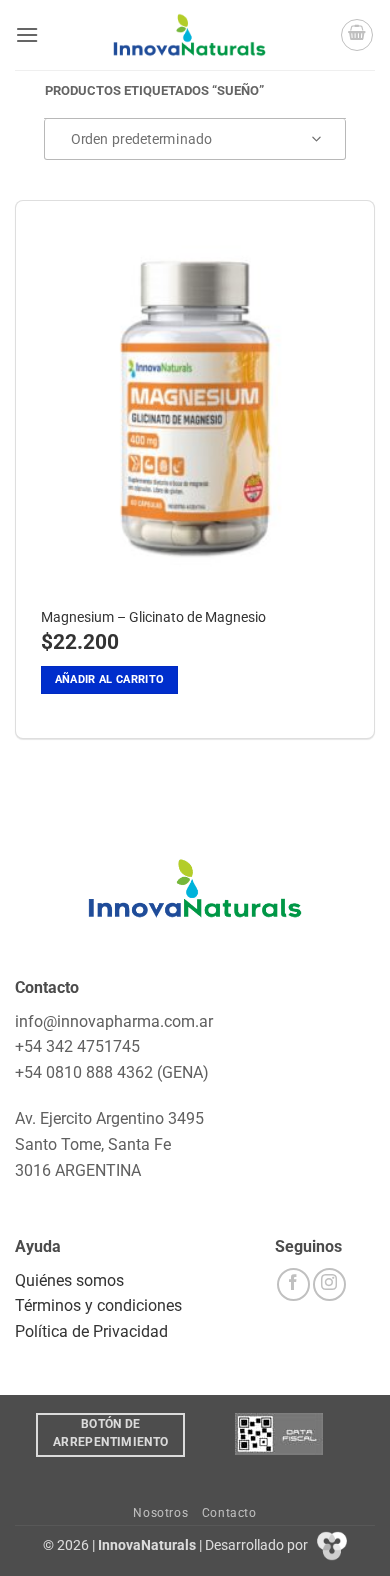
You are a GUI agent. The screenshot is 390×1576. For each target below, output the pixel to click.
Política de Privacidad (91, 1331)
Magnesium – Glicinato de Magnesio (153, 617)
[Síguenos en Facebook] (293, 1284)
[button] (27, 34)
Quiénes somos (69, 1280)
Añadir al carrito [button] (110, 679)
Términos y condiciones (98, 1305)
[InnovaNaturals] (189, 35)
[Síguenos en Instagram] (329, 1284)
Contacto (229, 1513)
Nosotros (160, 1513)
